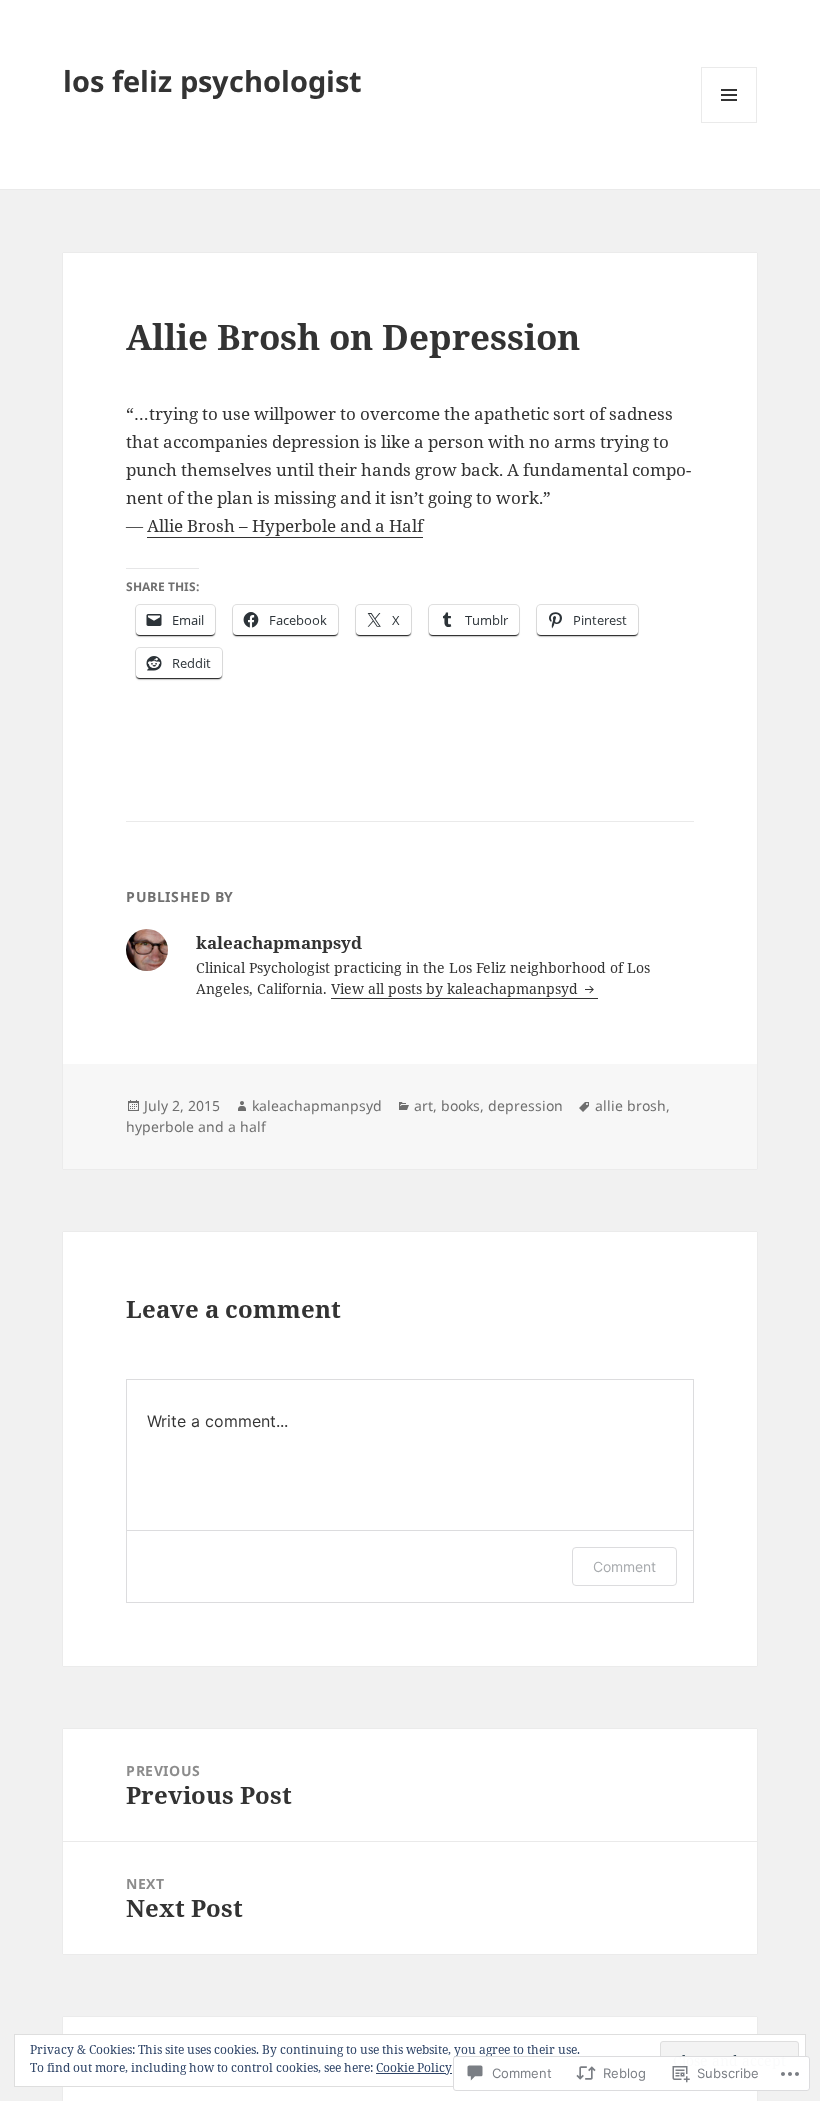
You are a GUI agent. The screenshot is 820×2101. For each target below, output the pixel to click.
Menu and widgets (729, 122)
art (423, 1105)
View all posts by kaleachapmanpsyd (456, 988)
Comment (624, 1566)
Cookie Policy (414, 2067)
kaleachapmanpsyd (317, 1105)
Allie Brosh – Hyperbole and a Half (285, 525)
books (460, 1105)
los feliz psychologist (212, 80)
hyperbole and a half (196, 1126)
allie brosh (630, 1105)
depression (525, 1105)
